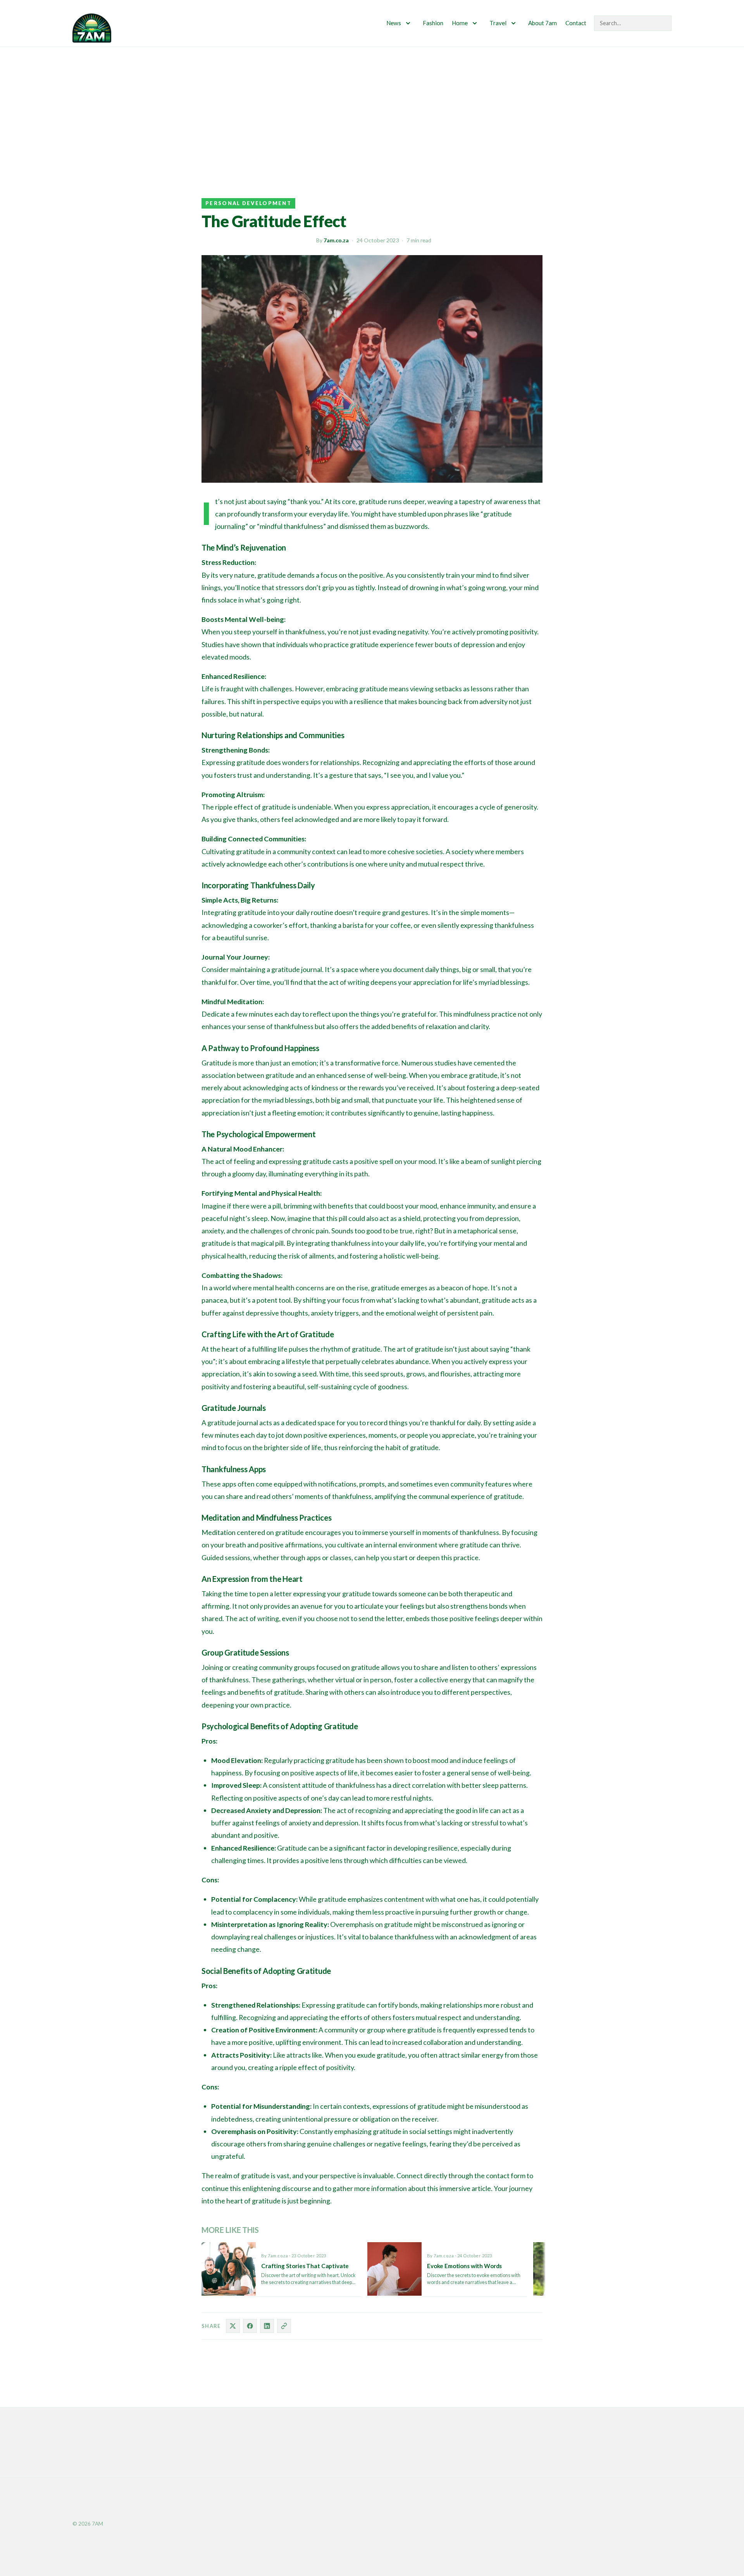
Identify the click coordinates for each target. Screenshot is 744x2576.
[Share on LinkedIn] (267, 2326)
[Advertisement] (372, 105)
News (394, 23)
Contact (576, 23)
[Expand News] (408, 23)
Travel (498, 23)
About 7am (542, 23)
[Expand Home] (475, 23)
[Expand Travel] (513, 23)
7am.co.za (336, 240)
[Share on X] (233, 2326)
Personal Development (248, 203)
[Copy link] (284, 2326)
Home (460, 23)
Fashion (433, 23)
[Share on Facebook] (250, 2326)
